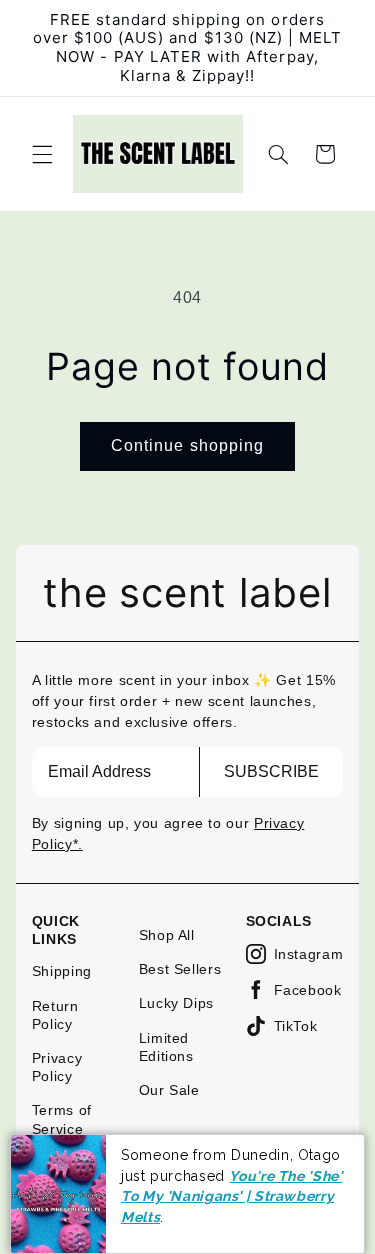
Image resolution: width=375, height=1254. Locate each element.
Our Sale (169, 1090)
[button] (42, 154)
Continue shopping (187, 445)
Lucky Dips (176, 1003)
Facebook (308, 990)
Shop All (167, 935)
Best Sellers (180, 969)
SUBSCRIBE (271, 771)
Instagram (309, 954)
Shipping (62, 971)
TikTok (296, 1026)
